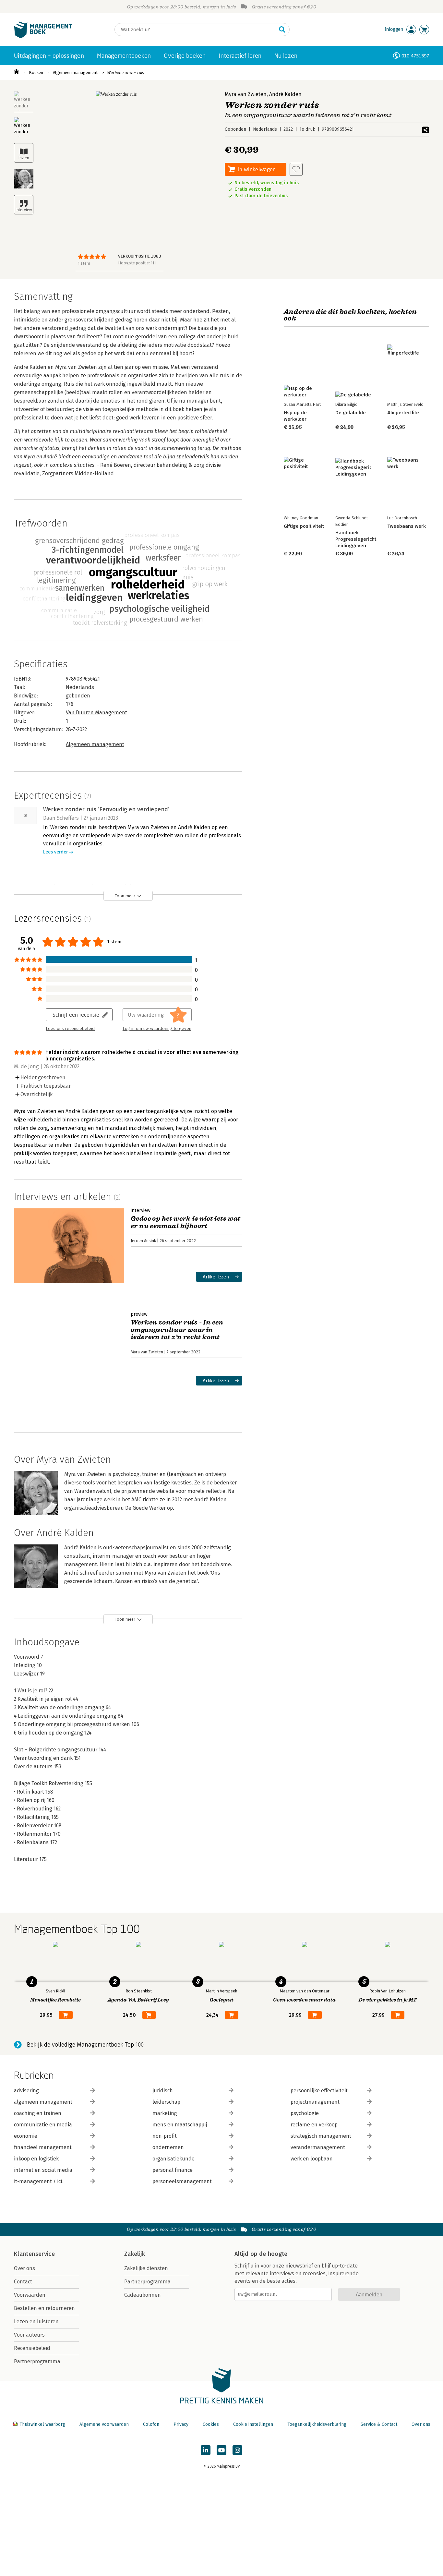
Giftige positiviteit (304, 526)
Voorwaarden (30, 2295)
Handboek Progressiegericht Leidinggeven (356, 539)
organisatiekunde (174, 2159)
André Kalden (285, 94)
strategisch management (321, 2136)
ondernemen (168, 2147)
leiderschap (166, 2102)
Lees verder (55, 852)
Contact (23, 2282)
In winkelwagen (257, 169)
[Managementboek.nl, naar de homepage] (43, 37)
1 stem (84, 263)
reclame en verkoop (314, 2125)
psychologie (305, 2113)
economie (26, 2136)
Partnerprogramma (37, 2361)
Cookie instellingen (253, 2424)
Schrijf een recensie (76, 1015)
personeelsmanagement (182, 2181)
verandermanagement (318, 2147)
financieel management (43, 2147)
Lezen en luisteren (36, 2322)
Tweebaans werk (407, 526)
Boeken (36, 73)
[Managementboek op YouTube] (221, 2450)
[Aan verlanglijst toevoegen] (296, 169)
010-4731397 (415, 56)
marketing (165, 2113)
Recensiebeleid (32, 2348)
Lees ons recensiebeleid (70, 1029)
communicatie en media (43, 2125)
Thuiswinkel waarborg (42, 2424)
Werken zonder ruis (126, 73)
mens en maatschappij (180, 2125)
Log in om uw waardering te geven (157, 1029)
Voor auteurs (29, 2335)
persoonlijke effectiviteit (319, 2091)
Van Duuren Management (96, 713)
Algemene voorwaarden (104, 2424)
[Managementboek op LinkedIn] (206, 2450)
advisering (26, 2091)
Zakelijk (135, 2254)
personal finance (173, 2170)
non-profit (165, 2136)
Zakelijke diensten (146, 2268)
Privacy (181, 2424)
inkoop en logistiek (36, 2159)
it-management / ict (38, 2181)
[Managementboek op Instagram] (237, 2450)
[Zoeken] (282, 30)
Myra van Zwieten (246, 94)
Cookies (211, 2424)
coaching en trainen (38, 2113)
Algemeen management (75, 73)
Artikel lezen (216, 1277)
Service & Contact (379, 2424)
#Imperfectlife (403, 413)
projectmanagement (315, 2102)
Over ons (24, 2268)
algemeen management (43, 2102)
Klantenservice (34, 2254)
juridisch (163, 2091)
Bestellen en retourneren (44, 2308)
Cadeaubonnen (143, 2295)
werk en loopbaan (312, 2159)
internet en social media (43, 2170)
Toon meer (125, 896)
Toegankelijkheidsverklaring (317, 2424)
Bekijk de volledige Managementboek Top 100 (85, 2045)
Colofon (151, 2424)
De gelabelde (351, 413)
